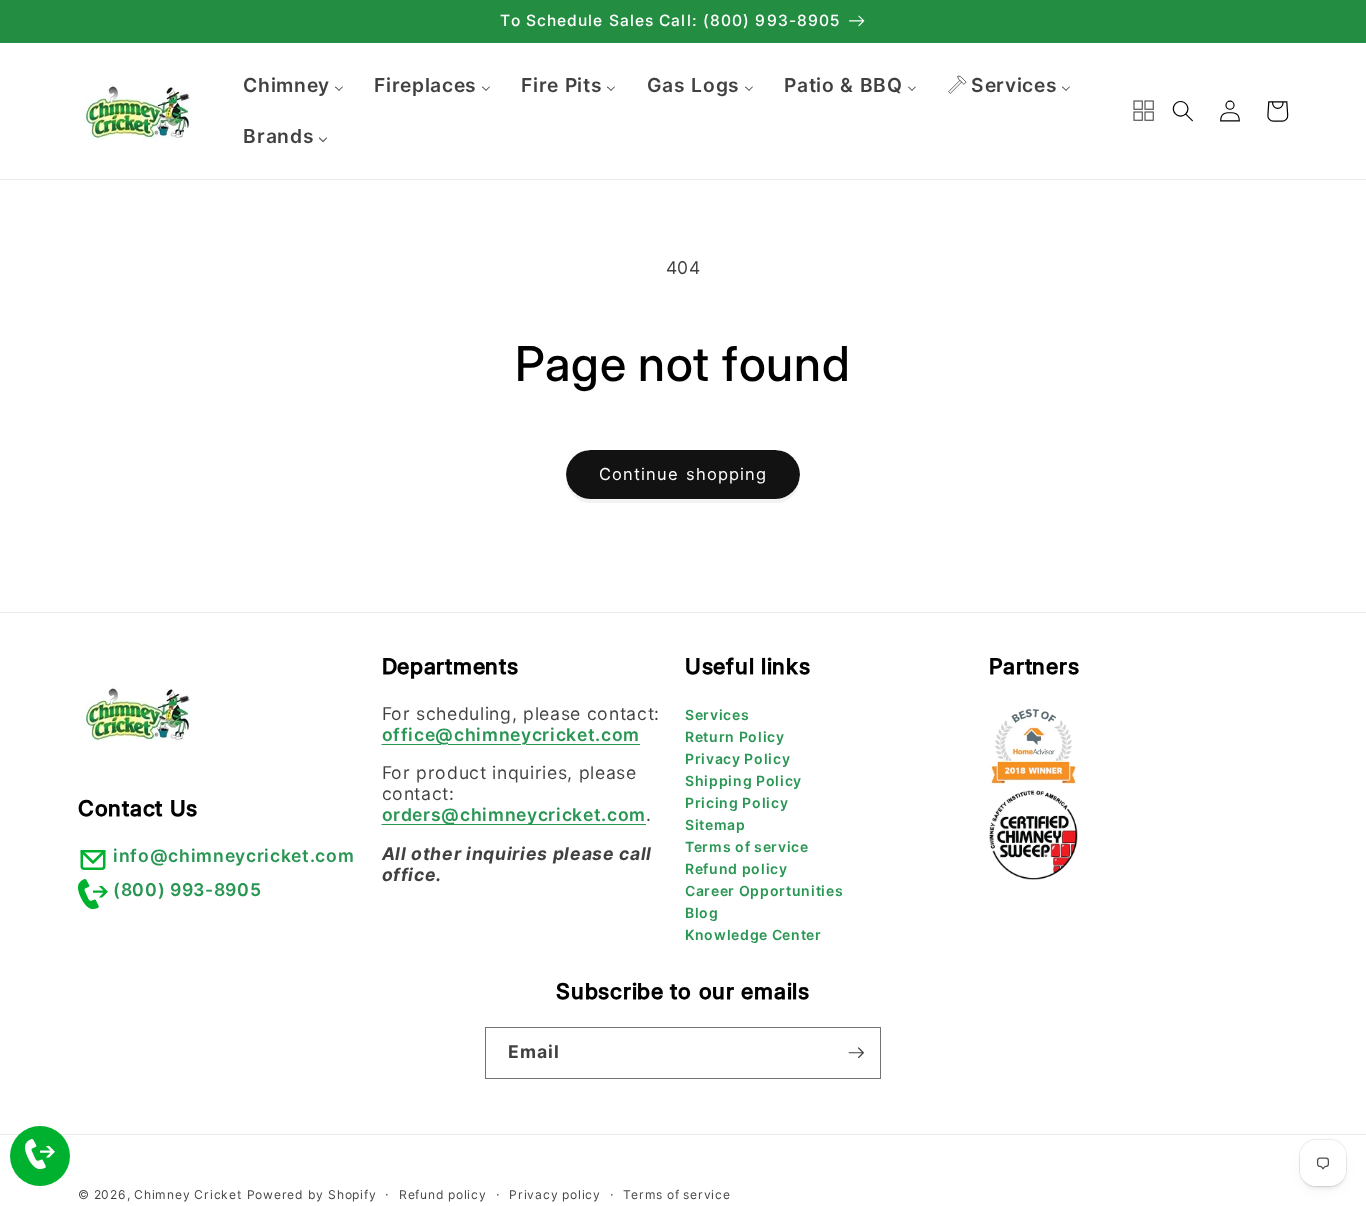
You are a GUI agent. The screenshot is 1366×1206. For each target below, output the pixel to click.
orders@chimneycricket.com (514, 814)
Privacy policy (555, 1194)
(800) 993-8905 (187, 889)
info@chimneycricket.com (233, 855)
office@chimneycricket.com (511, 734)
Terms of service (747, 846)
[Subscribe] (856, 1053)
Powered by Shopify (312, 1194)
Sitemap (715, 824)
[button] (1183, 111)
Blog (702, 912)
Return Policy (735, 736)
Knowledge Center (753, 934)
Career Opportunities (764, 890)
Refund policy (736, 868)
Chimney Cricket (188, 1194)
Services (717, 714)
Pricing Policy (736, 802)
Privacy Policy (737, 758)
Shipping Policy (743, 780)
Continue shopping (683, 474)
